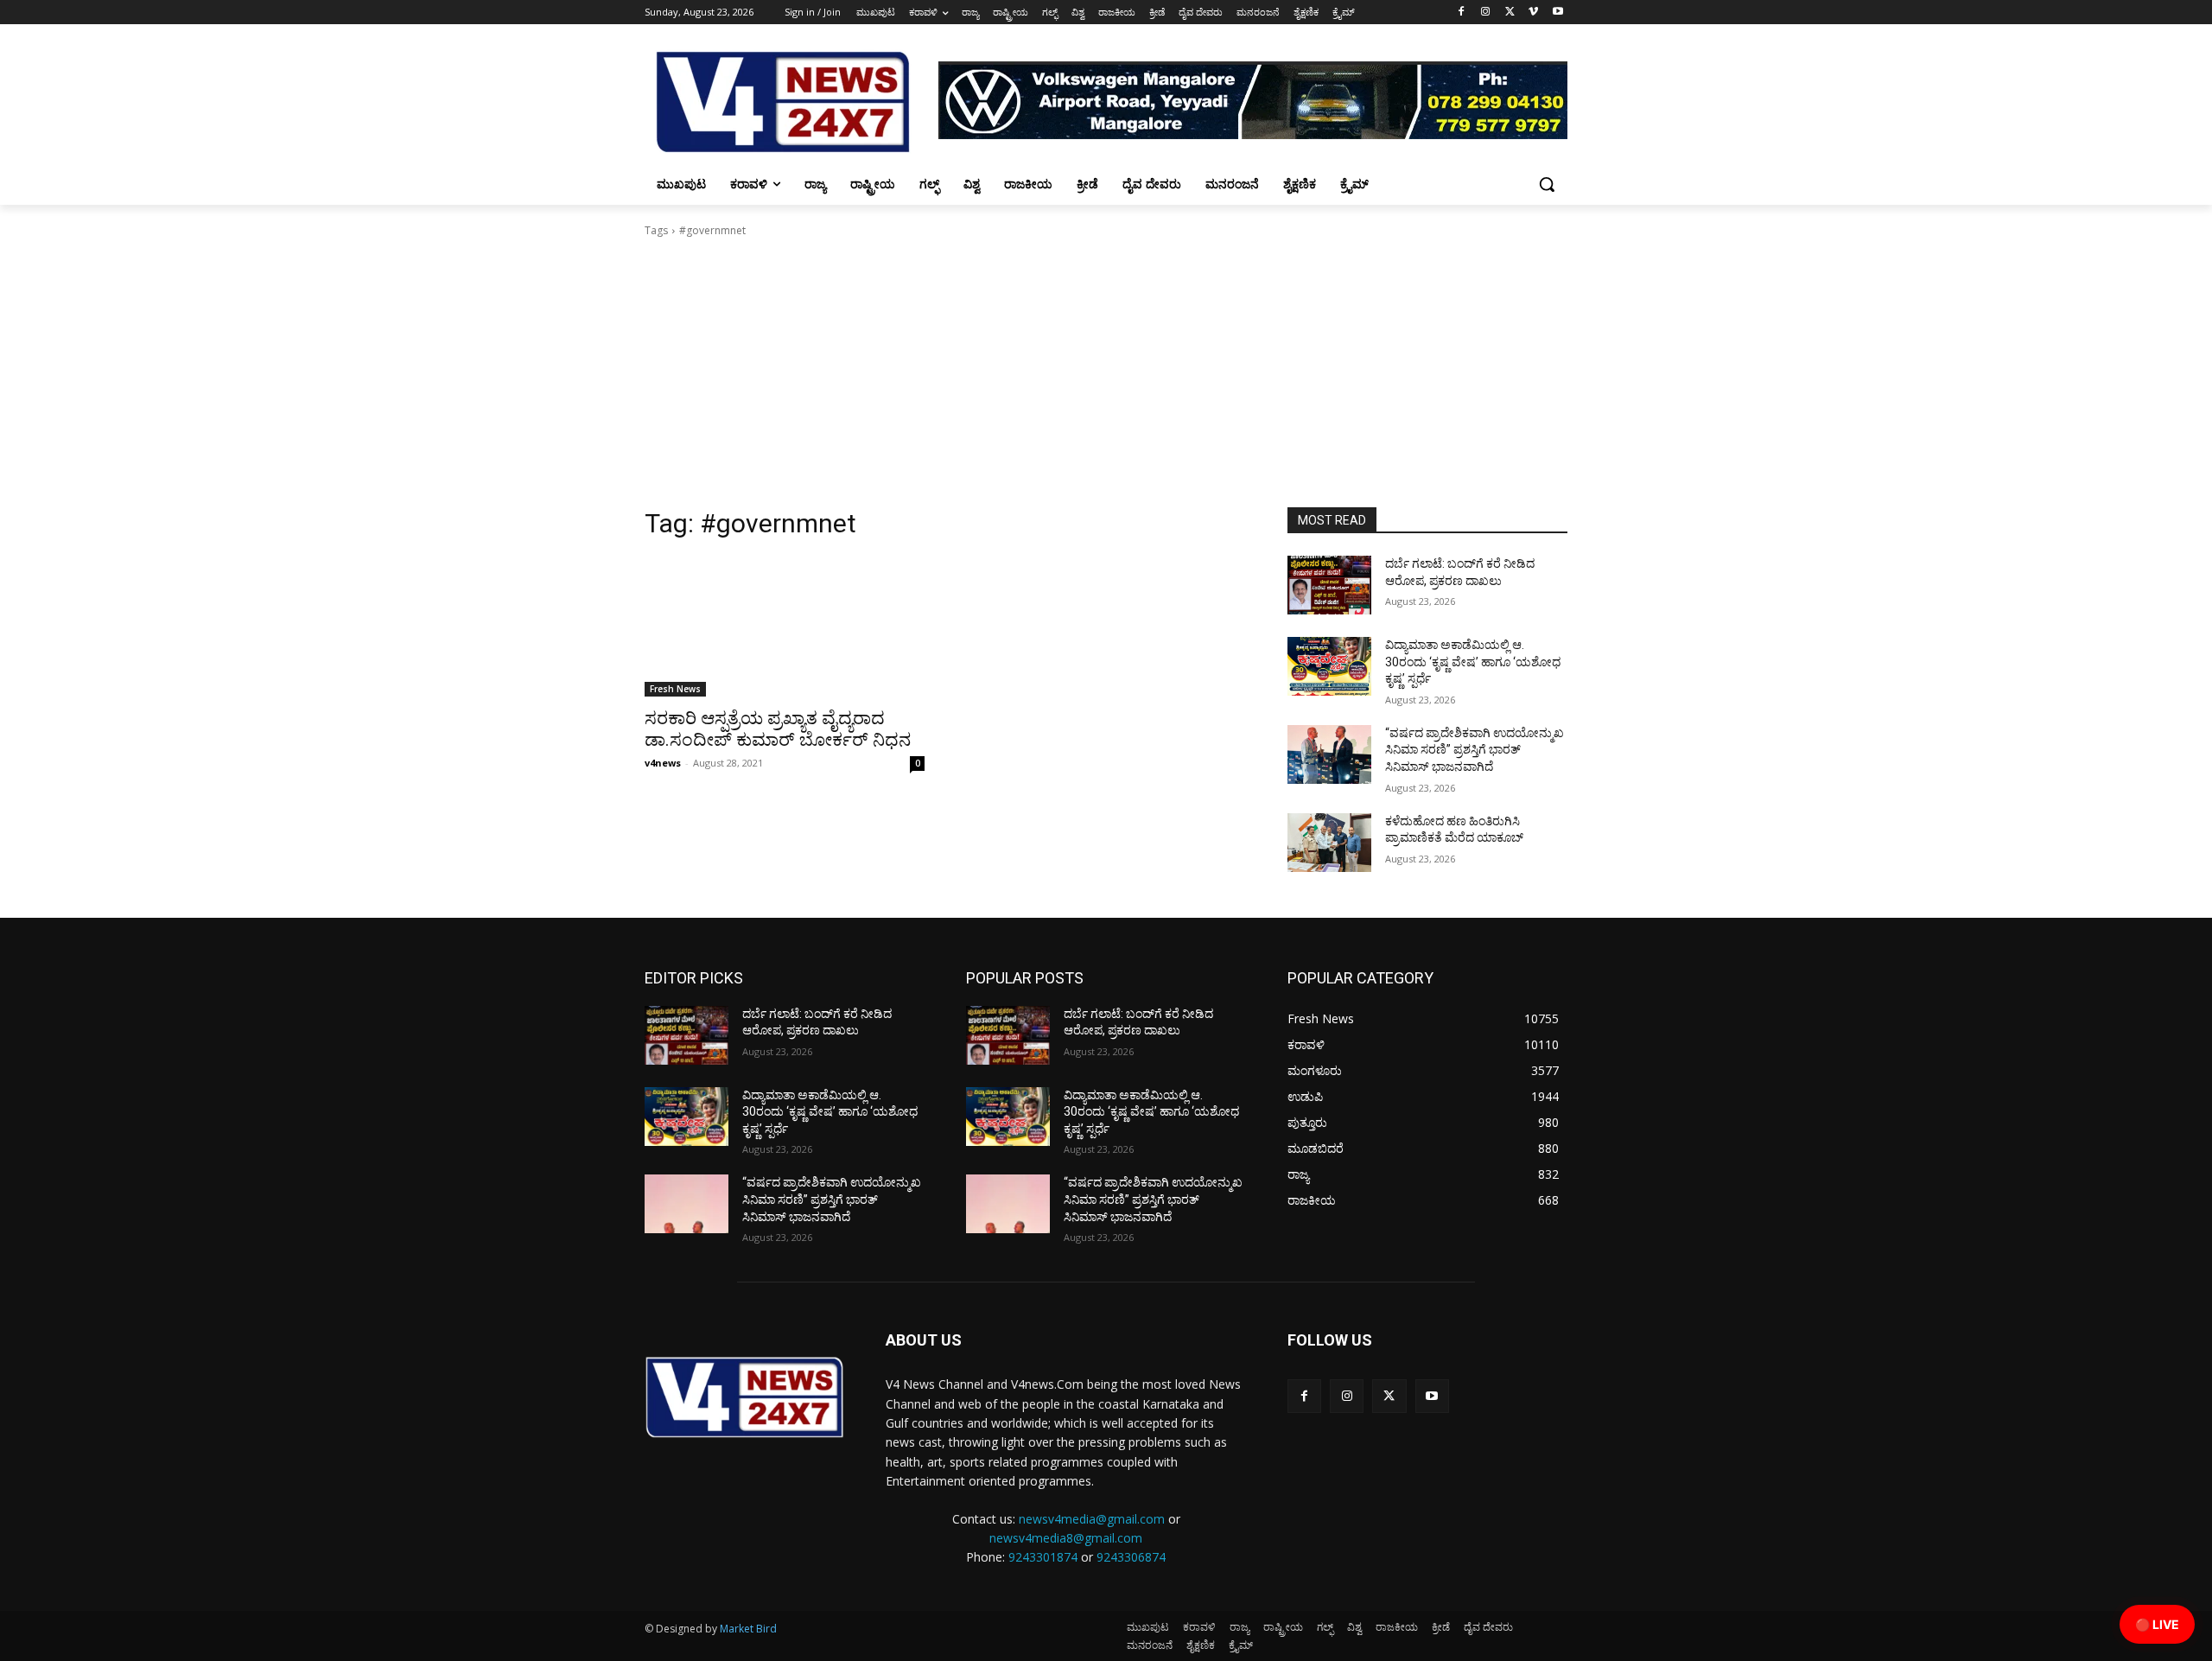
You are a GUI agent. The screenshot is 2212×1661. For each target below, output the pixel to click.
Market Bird (748, 1629)
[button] (1547, 184)
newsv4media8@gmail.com (1066, 1538)
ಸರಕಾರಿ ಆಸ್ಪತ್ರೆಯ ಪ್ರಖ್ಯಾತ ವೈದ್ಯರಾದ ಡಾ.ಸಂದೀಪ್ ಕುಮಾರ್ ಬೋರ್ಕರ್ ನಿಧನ (778, 729)
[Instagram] (1486, 13)
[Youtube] (1557, 13)
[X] (1510, 13)
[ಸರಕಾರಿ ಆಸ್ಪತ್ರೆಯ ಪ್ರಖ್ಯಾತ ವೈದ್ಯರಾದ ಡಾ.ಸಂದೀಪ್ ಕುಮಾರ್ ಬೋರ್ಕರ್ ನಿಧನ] (785, 627)
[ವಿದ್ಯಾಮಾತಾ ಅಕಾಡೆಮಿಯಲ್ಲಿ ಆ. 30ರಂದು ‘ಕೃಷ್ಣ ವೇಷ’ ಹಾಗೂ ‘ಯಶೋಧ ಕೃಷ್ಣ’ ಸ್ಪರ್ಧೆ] (1329, 666)
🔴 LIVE (2157, 1624)
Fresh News (675, 689)
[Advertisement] (1106, 378)
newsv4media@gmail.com (1092, 1519)
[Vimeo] (1533, 13)
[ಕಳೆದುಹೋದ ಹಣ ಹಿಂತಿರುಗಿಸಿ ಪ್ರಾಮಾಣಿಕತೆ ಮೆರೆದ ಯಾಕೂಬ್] (1329, 843)
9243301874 (1043, 1557)
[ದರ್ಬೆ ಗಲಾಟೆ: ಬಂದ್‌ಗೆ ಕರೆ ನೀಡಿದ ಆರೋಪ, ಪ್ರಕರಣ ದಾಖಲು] (1329, 585)
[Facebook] (1462, 13)
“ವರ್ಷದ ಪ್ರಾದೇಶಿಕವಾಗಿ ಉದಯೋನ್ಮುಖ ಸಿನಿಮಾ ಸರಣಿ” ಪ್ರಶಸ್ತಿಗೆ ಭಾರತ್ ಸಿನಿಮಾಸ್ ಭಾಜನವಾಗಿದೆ (1475, 750)
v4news (663, 763)
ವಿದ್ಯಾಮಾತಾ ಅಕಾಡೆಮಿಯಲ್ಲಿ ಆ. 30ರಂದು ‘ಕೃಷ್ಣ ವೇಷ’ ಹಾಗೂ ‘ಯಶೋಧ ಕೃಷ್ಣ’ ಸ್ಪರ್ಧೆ (1473, 662)
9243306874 (1131, 1557)
